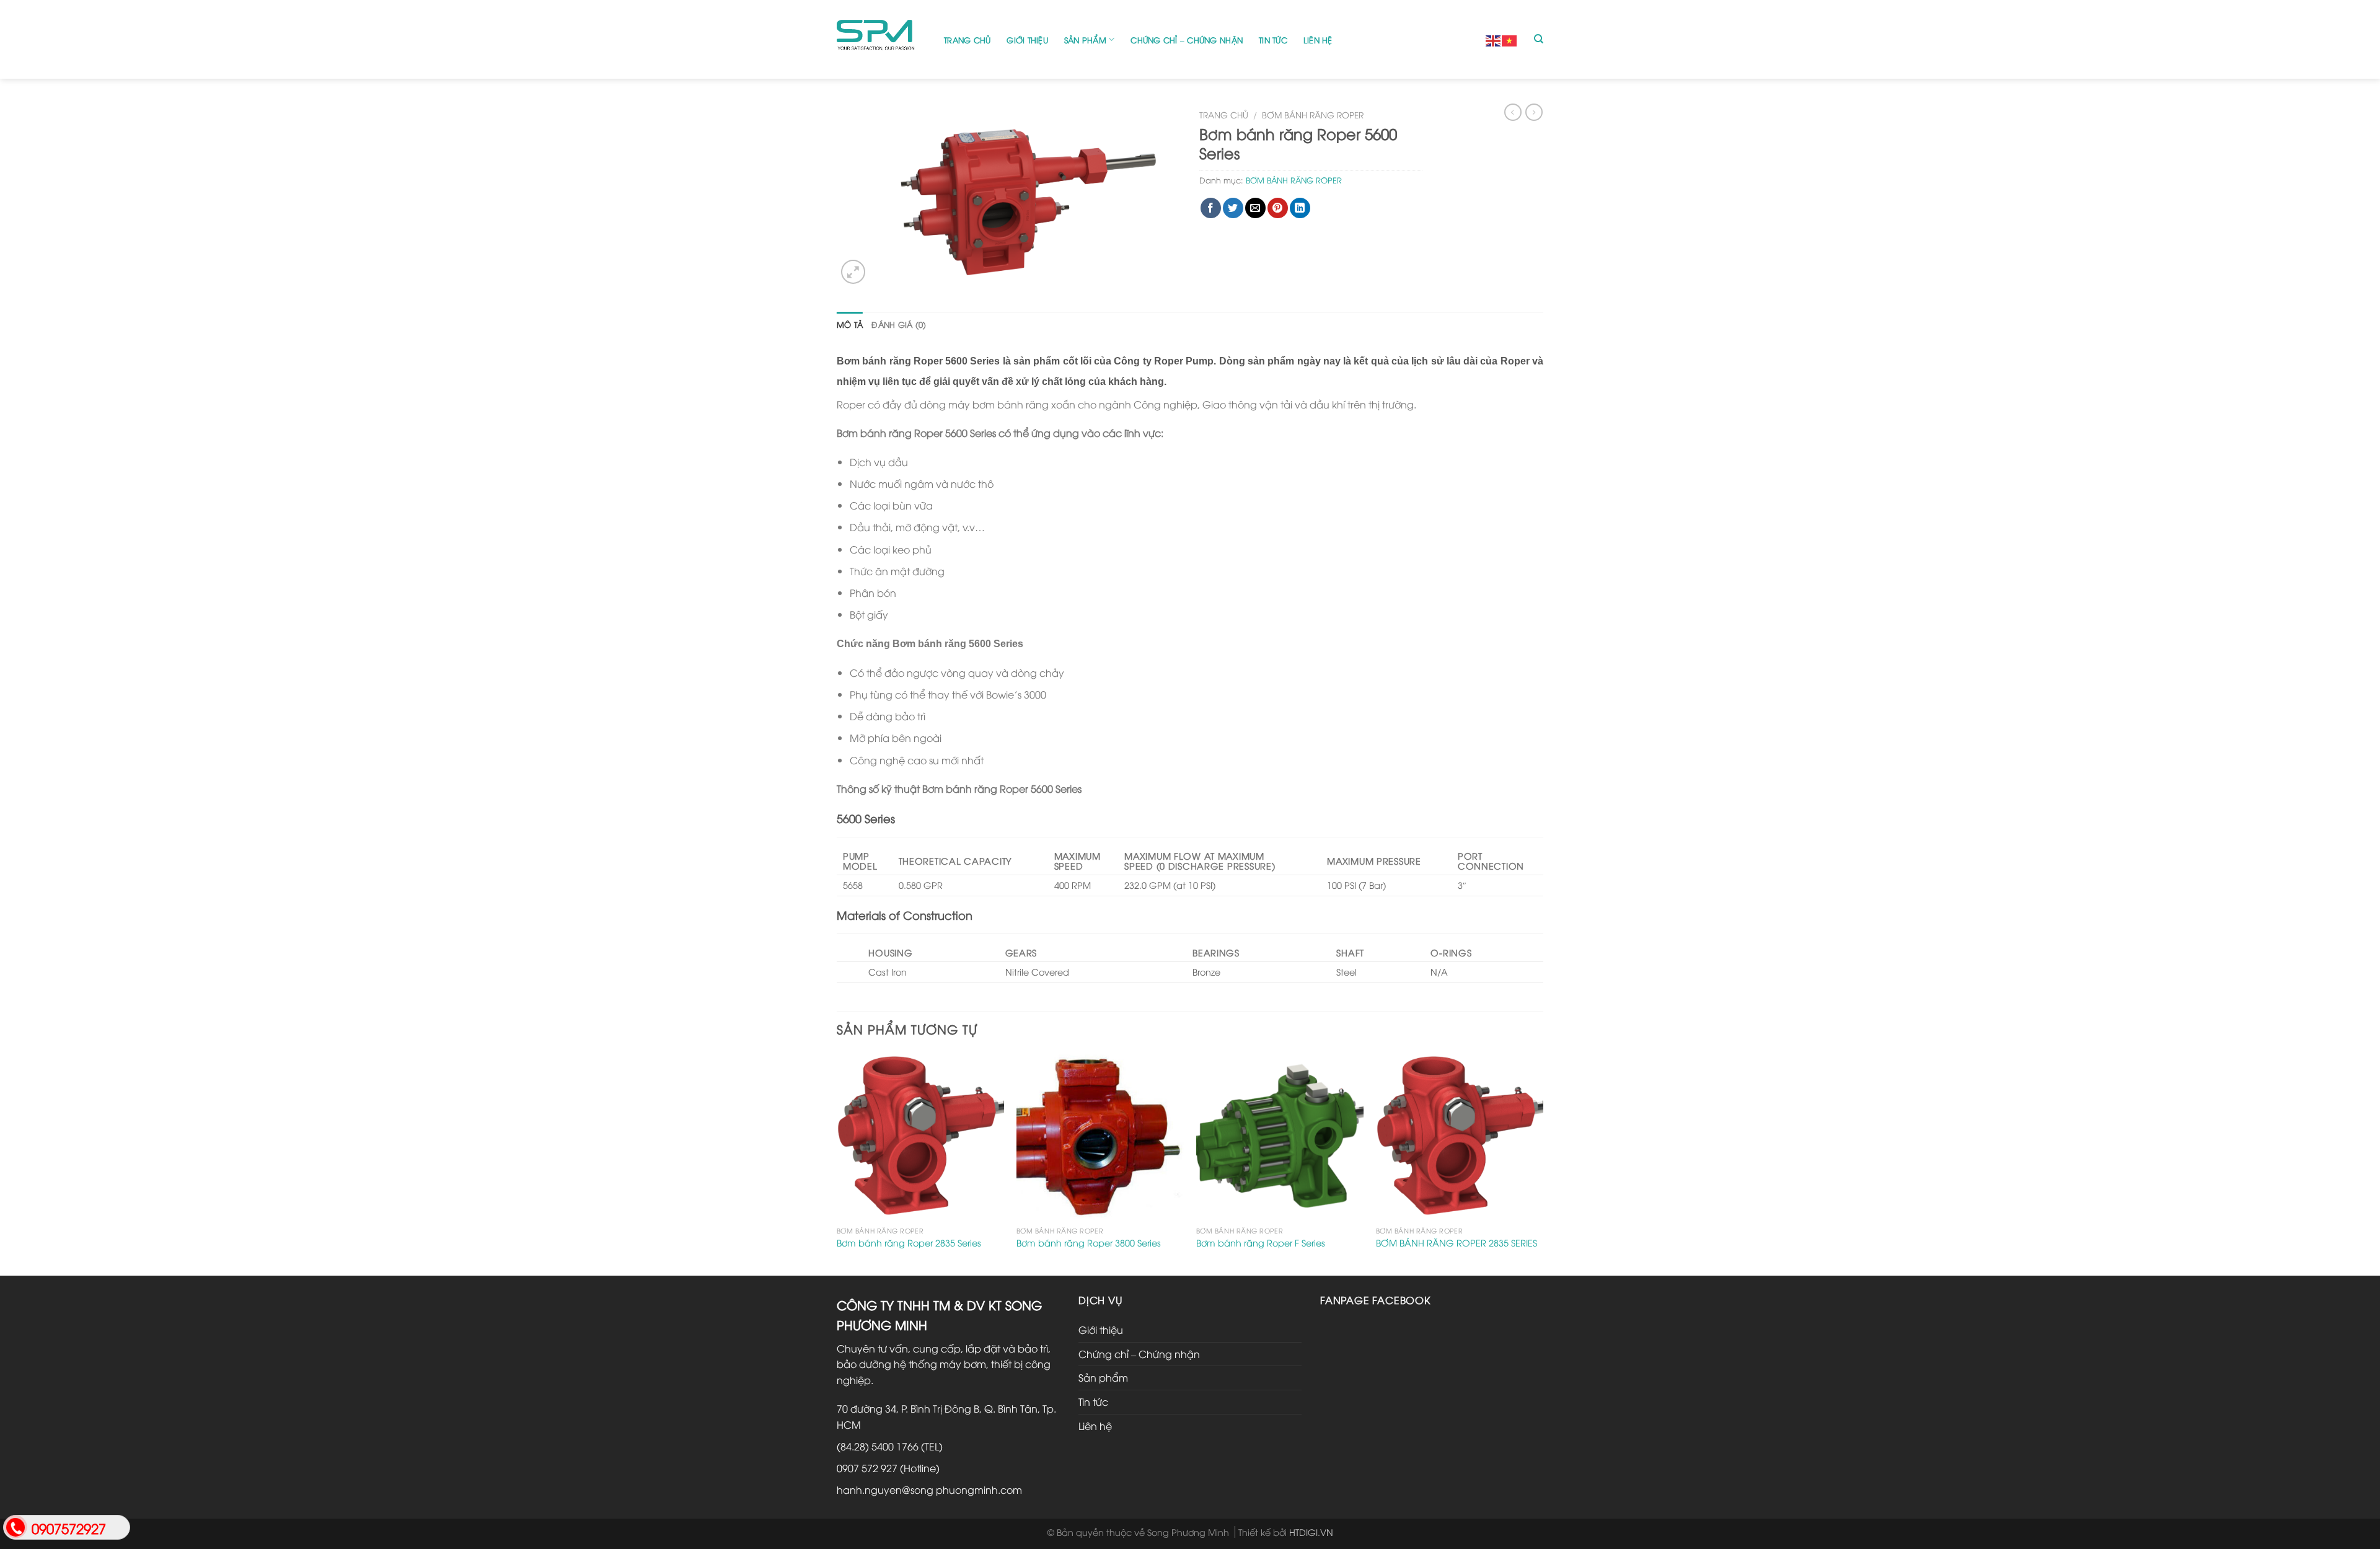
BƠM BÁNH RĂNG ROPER (1313, 114)
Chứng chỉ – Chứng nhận (1187, 40)
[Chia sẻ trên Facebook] (1211, 208)
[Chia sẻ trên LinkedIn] (1300, 208)
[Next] (1543, 1162)
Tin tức (1273, 40)
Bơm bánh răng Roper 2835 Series (909, 1243)
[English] (1494, 39)
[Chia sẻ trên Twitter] (1233, 208)
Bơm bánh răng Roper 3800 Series (1089, 1243)
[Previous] (837, 1162)
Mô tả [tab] (850, 324)
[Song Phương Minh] (881, 39)
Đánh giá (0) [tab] (899, 324)
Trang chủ (967, 40)
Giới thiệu (1027, 40)
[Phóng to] (853, 272)
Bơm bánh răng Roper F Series (1261, 1243)
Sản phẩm (1085, 40)
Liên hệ (1318, 40)
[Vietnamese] (1510, 39)
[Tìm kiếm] (1539, 39)
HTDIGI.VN (1311, 1532)
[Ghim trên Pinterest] (1278, 208)
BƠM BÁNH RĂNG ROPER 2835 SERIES (1457, 1243)
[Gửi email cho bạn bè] (1255, 208)
